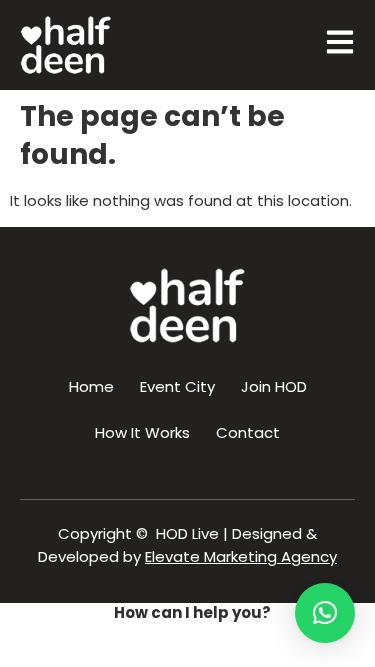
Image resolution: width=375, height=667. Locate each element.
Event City (177, 386)
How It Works (142, 432)
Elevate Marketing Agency (241, 556)
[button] (325, 613)
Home (91, 386)
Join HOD (274, 386)
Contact (248, 432)
